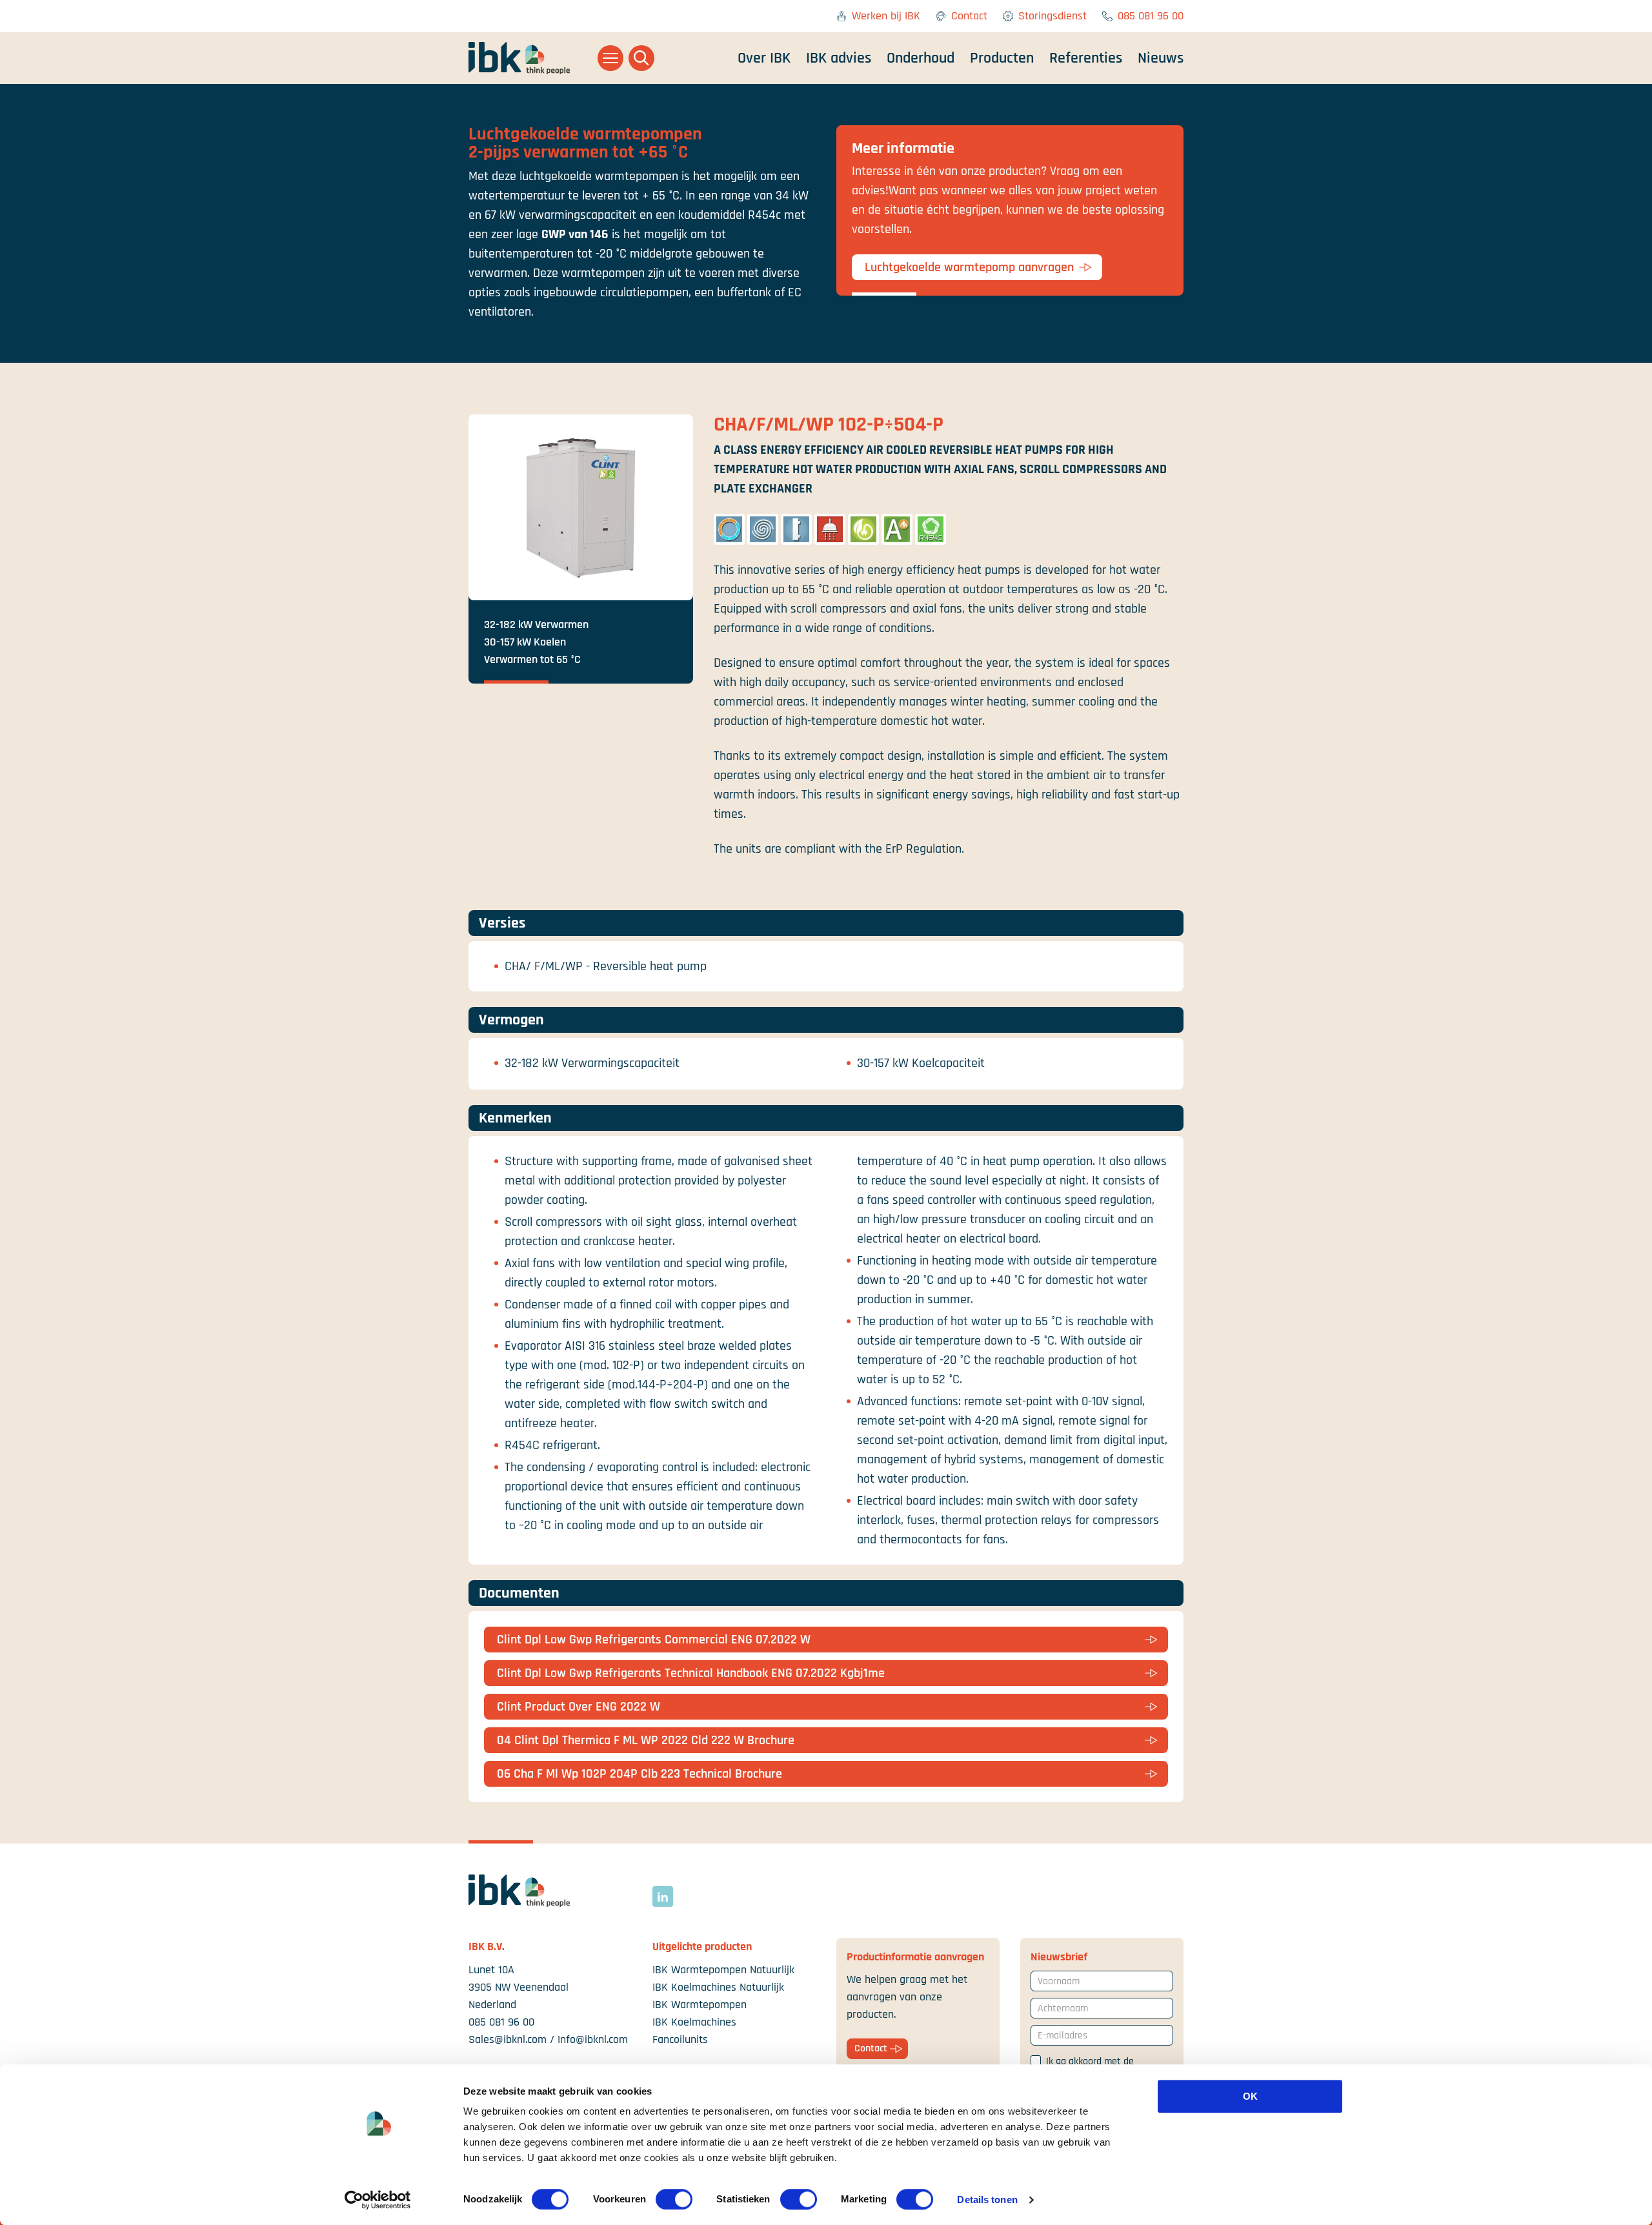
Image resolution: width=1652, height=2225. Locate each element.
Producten (1002, 58)
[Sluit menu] (610, 58)
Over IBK (764, 58)
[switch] (674, 2199)
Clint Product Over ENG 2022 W (579, 1707)
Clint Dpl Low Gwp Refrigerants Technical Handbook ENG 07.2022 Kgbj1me (691, 1673)
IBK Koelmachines (694, 2022)
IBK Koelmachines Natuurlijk (718, 1987)
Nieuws (1161, 58)
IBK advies (839, 58)
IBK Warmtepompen (700, 2005)
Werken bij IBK (886, 16)
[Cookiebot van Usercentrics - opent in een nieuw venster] (378, 2200)
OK (1250, 2096)
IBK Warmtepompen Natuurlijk (723, 1970)
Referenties (1086, 58)
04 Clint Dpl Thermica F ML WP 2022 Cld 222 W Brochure (646, 1740)
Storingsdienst (1053, 16)
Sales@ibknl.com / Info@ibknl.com (548, 2039)
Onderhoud (921, 58)
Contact (969, 16)
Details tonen (987, 2200)
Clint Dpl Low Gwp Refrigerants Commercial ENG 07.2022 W (654, 1640)
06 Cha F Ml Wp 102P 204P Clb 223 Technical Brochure (640, 1774)
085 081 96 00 (1151, 16)
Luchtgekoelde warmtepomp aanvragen (969, 267)
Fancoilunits (680, 2039)
